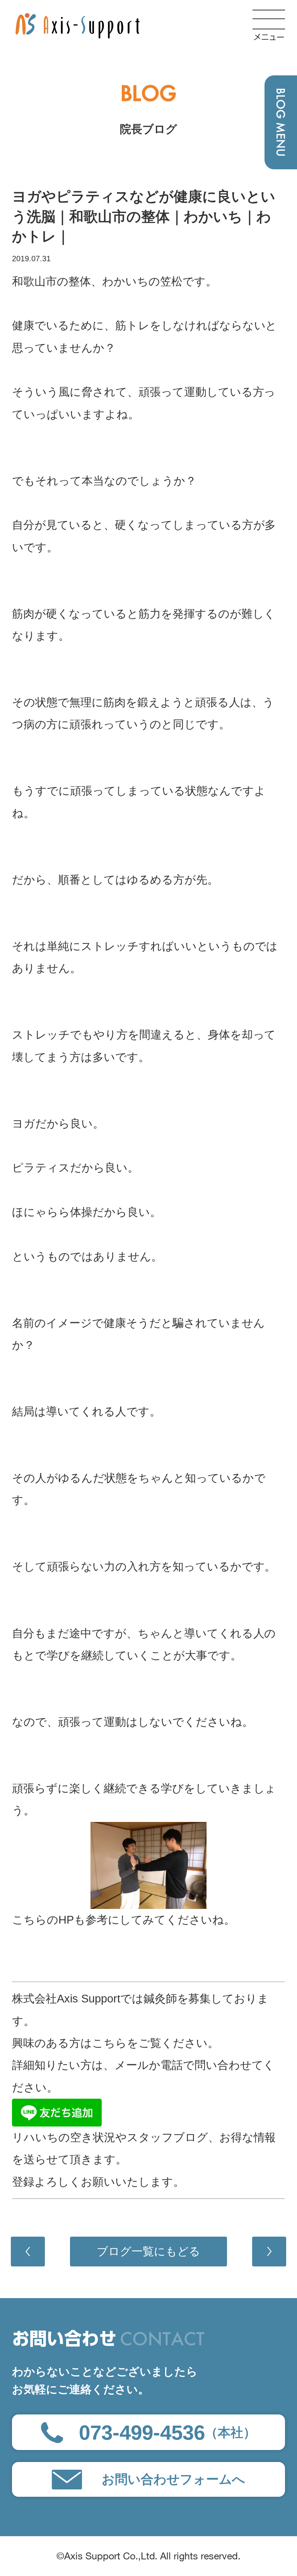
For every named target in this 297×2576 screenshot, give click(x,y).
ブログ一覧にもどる (148, 2251)
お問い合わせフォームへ (173, 2479)
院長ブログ (148, 129)
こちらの (35, 1920)
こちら (109, 2043)
